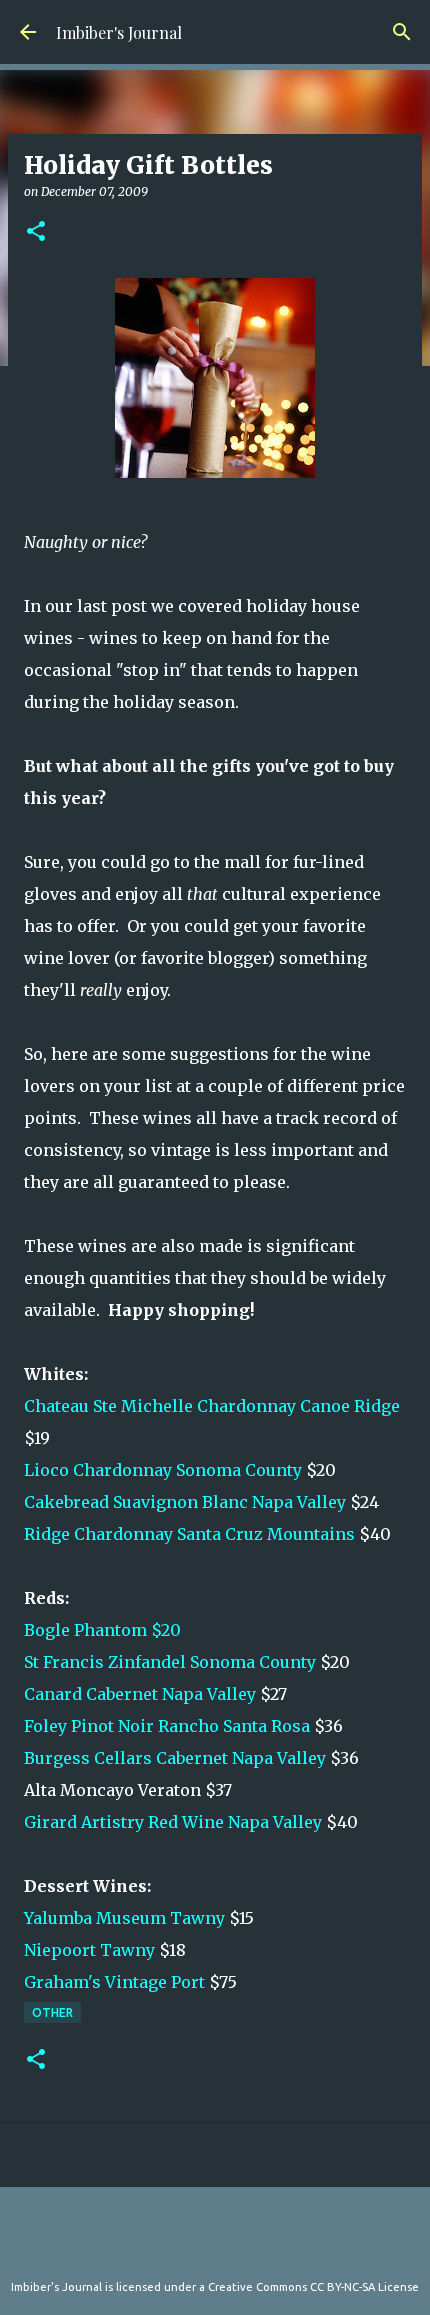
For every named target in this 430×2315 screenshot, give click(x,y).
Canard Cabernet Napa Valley (140, 1694)
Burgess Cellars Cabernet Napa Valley (175, 1758)
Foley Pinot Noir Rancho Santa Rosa (167, 1726)
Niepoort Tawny (89, 1950)
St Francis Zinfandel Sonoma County (170, 1662)
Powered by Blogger (227, 2246)
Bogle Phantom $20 (102, 1630)
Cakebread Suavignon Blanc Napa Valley (185, 1502)
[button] (36, 232)
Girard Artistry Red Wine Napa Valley (173, 1822)
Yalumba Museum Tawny (124, 1918)
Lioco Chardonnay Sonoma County (163, 1470)
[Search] (402, 32)
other (52, 2012)
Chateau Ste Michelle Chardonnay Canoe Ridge (212, 1406)
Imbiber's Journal (119, 32)
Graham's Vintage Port (114, 1982)
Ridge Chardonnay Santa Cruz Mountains (191, 1534)
